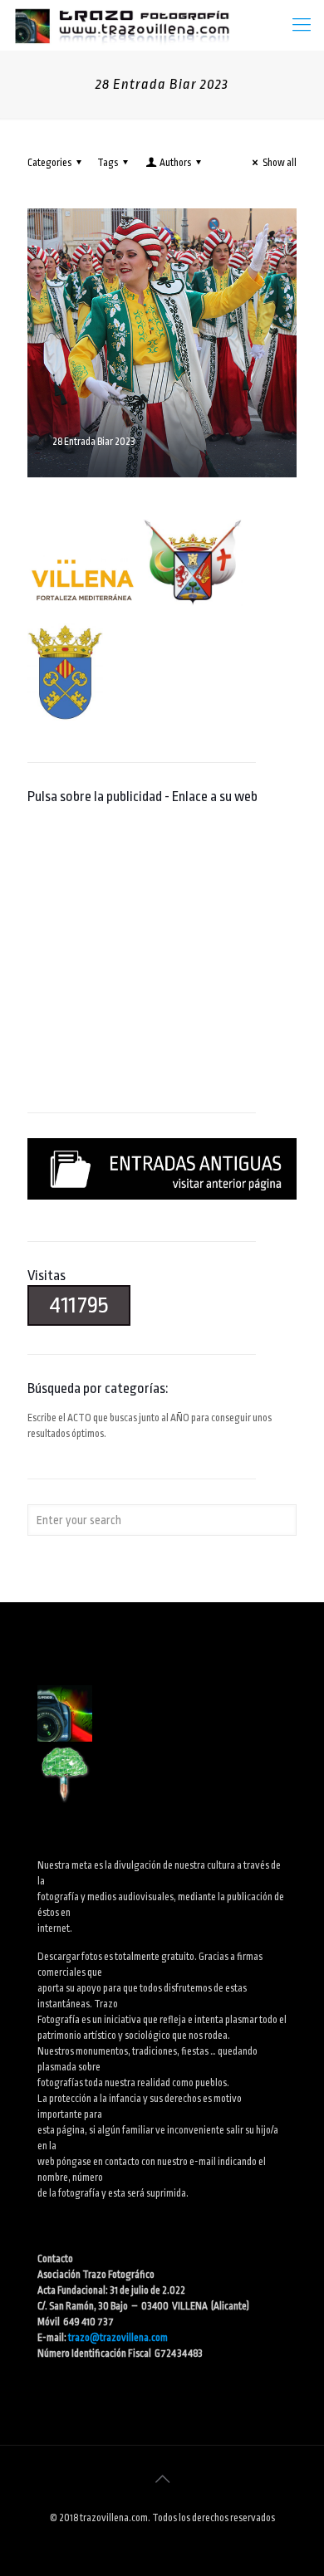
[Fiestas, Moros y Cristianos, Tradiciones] (121, 25)
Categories (49, 163)
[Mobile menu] (302, 25)
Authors (175, 163)
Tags (108, 163)
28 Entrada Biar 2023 (94, 442)
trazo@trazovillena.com (118, 2338)
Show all (280, 163)
